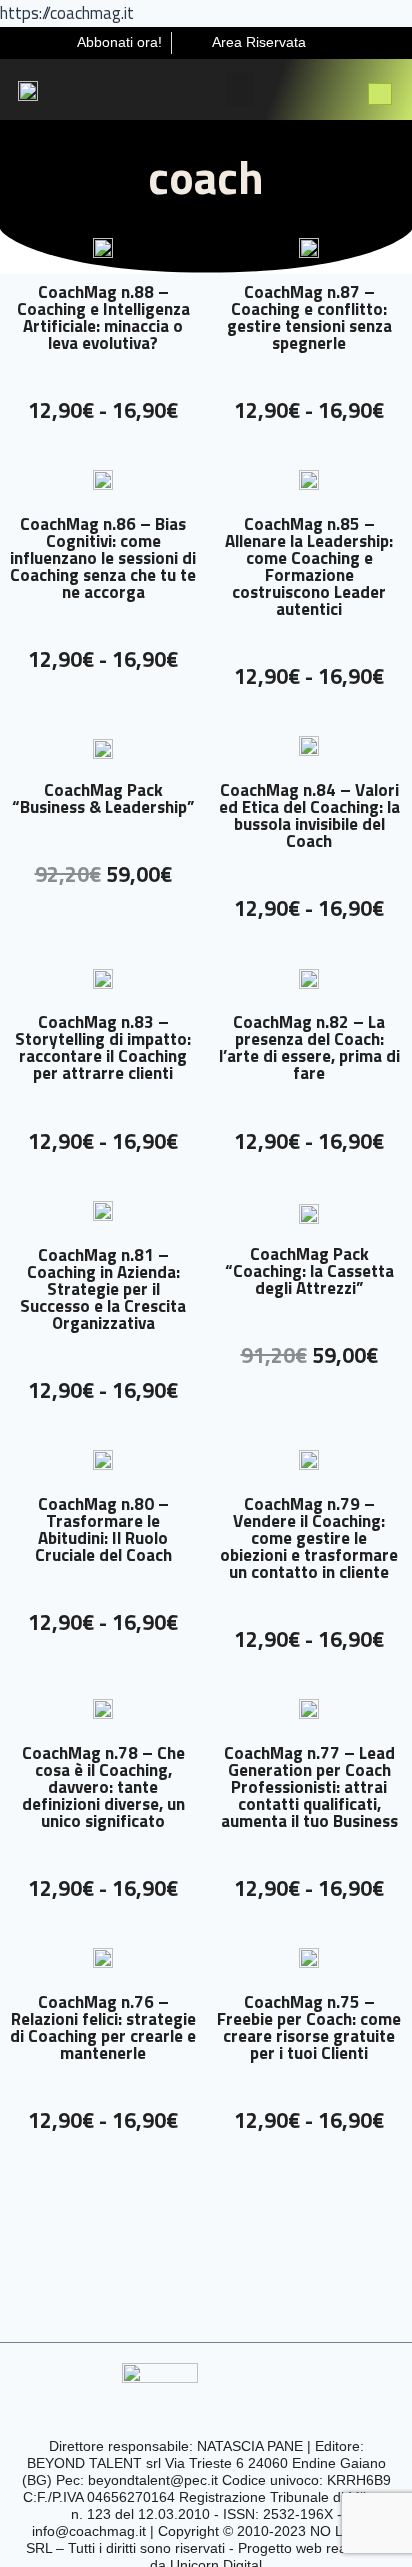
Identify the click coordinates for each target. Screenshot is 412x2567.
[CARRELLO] (380, 94)
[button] (240, 89)
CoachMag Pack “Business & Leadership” (103, 798)
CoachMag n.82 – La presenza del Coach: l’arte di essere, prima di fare (309, 1047)
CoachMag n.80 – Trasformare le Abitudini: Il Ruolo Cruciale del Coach (103, 1529)
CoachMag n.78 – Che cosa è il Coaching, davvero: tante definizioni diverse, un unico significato (103, 1787)
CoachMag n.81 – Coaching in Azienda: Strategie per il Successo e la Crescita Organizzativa (103, 1289)
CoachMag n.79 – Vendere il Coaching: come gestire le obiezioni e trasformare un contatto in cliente (309, 1538)
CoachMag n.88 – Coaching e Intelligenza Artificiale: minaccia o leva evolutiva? (103, 317)
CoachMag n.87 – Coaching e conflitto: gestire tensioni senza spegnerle (309, 317)
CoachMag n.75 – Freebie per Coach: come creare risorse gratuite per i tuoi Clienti (309, 2027)
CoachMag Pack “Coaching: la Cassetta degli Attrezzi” (309, 1271)
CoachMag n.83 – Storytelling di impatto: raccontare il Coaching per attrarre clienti (103, 1047)
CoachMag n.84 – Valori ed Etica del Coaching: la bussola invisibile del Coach (309, 815)
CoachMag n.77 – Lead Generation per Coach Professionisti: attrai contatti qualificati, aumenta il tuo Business (309, 1787)
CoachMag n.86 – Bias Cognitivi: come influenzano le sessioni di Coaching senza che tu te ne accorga (103, 558)
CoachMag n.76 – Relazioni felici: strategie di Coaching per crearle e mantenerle (103, 2027)
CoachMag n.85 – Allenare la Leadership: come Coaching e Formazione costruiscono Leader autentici (309, 566)
